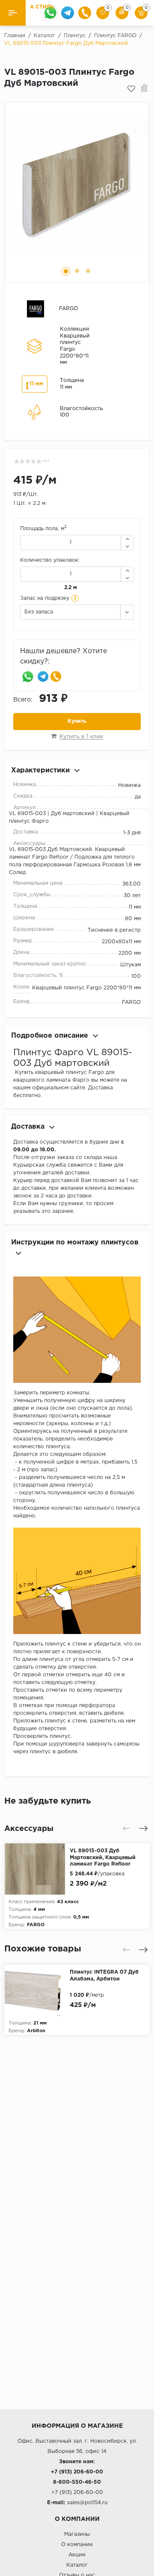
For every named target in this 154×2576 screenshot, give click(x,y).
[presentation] (126, 1828)
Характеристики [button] (40, 770)
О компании (77, 2545)
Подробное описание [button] (50, 1036)
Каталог (77, 2565)
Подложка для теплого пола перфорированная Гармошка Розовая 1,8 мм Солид (75, 865)
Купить (77, 721)
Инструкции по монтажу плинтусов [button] (75, 1243)
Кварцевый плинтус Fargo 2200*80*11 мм (86, 988)
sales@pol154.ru (87, 2503)
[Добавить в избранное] (131, 89)
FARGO (131, 1002)
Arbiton (36, 2031)
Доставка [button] (28, 1127)
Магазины (77, 2534)
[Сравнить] (144, 89)
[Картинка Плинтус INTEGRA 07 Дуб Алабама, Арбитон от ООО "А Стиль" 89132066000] (37, 1990)
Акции (77, 2555)
